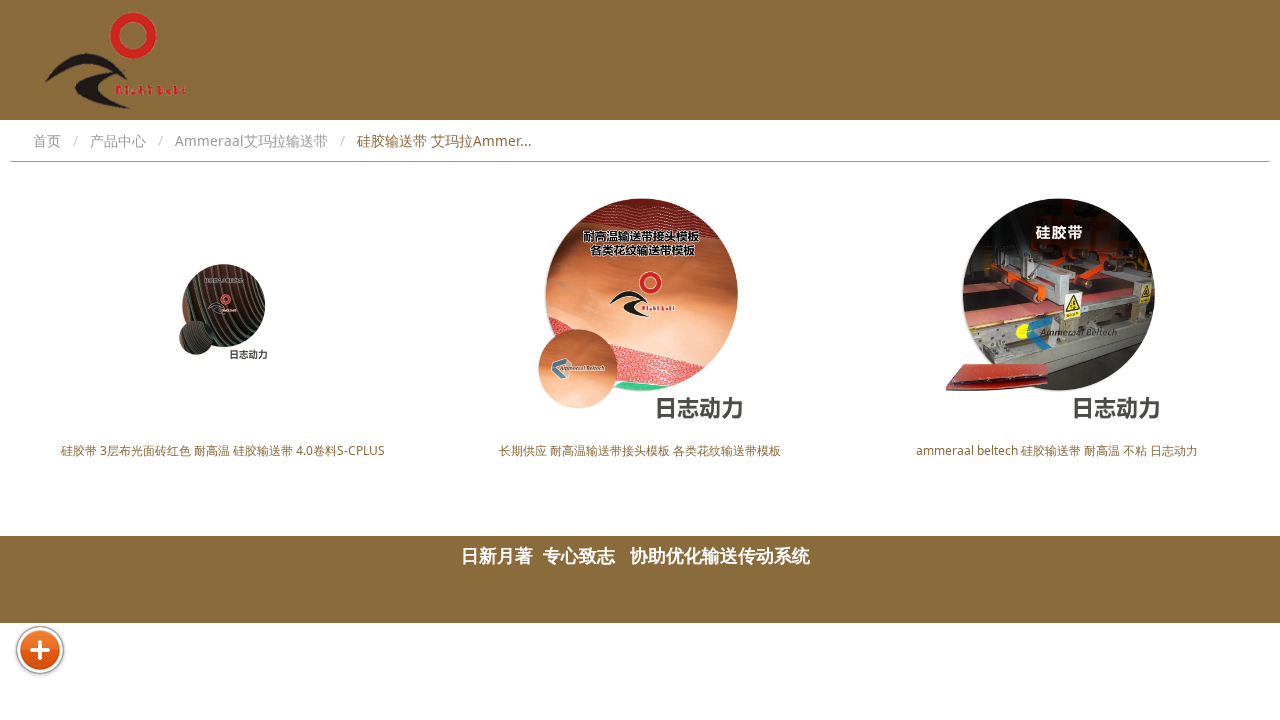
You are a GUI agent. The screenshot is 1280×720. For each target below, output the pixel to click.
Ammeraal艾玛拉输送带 (251, 140)
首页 (47, 140)
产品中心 (118, 140)
